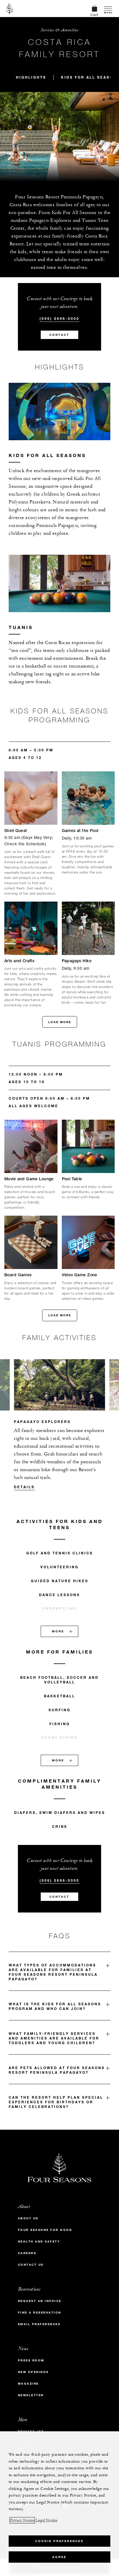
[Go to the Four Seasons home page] (10, 8)
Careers (27, 2253)
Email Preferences (39, 2324)
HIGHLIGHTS (31, 77)
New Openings (33, 2372)
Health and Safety (39, 2241)
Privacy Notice (22, 2520)
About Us (28, 2218)
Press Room (31, 2360)
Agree (59, 2557)
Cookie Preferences (59, 2541)
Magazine (28, 2384)
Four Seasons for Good (45, 2230)
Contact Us (31, 2265)
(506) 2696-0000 (59, 318)
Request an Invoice (40, 2301)
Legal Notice (47, 2520)
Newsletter (31, 2395)
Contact (59, 335)
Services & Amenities (59, 30)
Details (24, 1487)
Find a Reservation (40, 2313)
